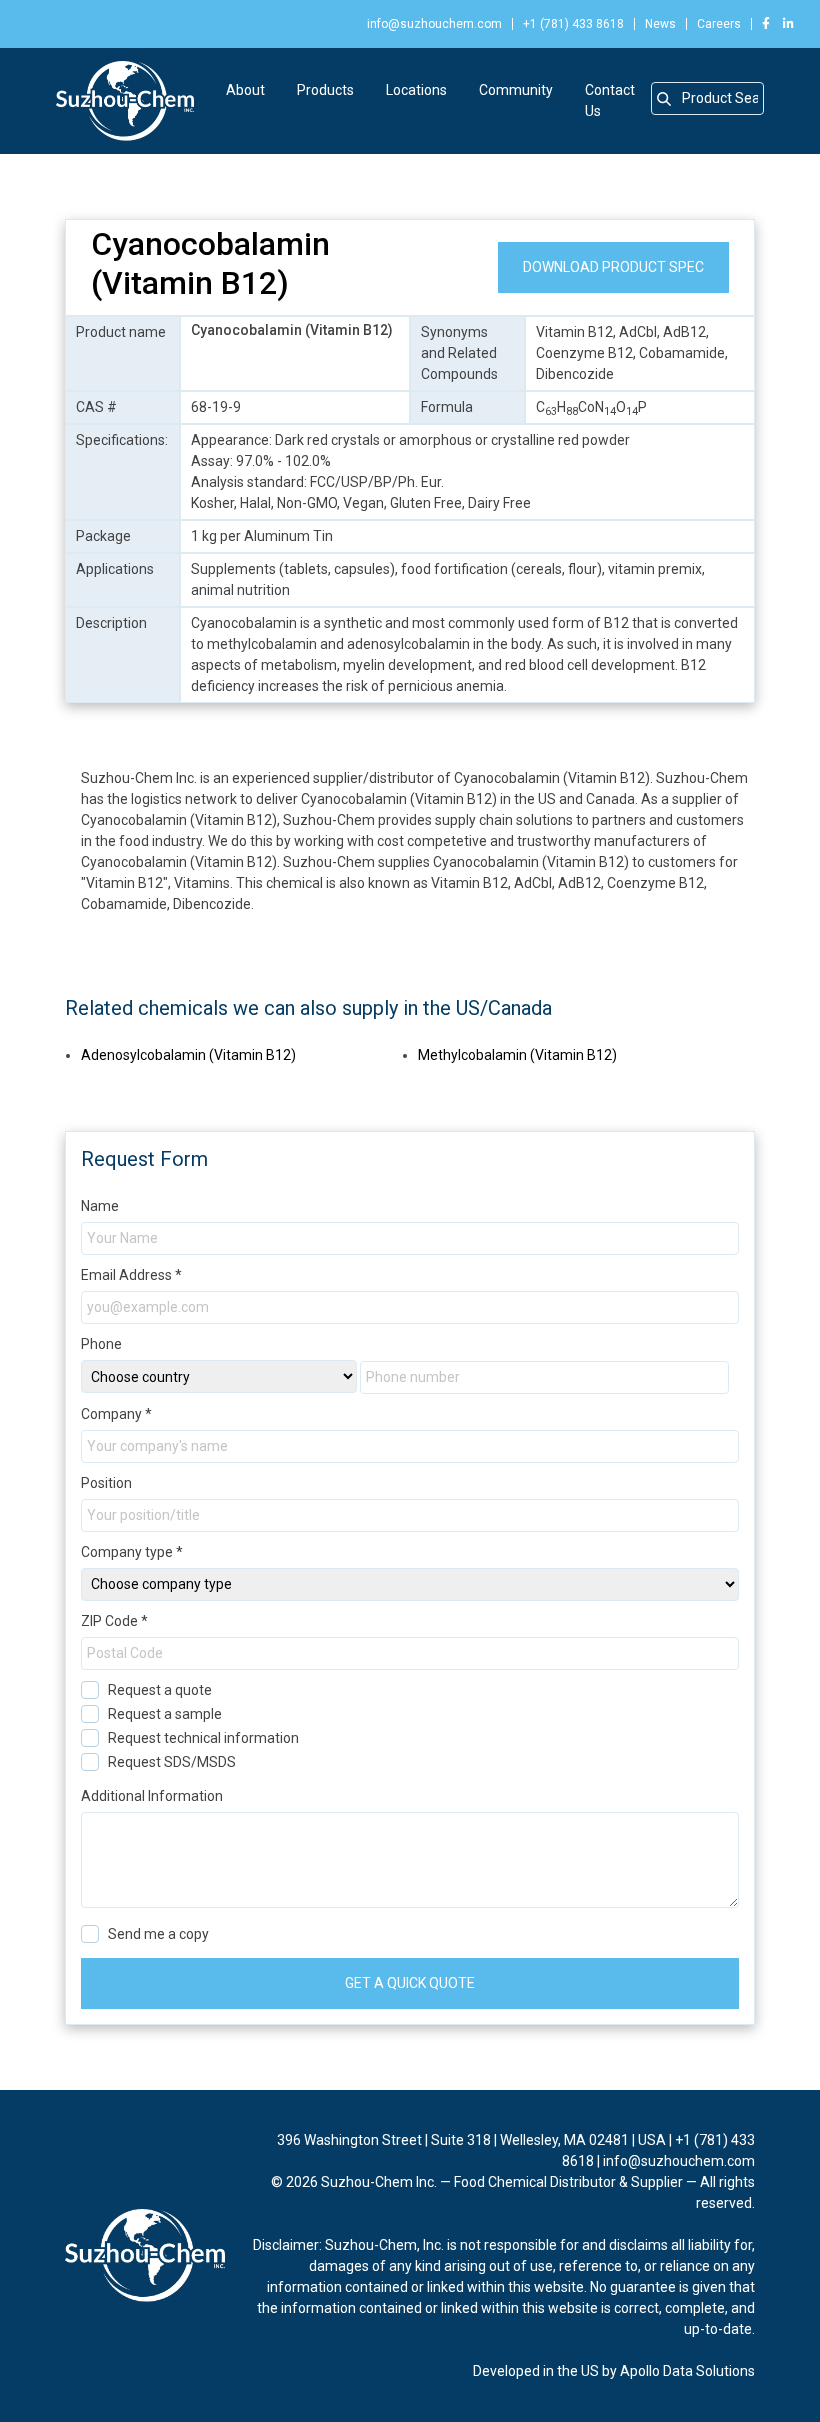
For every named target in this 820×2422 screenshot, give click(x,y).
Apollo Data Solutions (687, 2371)
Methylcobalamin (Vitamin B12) (517, 1055)
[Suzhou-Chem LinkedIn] (783, 24)
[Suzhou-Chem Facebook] (766, 24)
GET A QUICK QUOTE (410, 1983)
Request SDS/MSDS (172, 1762)
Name (100, 1206)
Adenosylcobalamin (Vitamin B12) (188, 1055)
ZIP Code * (114, 1621)
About (245, 90)
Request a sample (165, 1714)
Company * (116, 1414)
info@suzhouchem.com (434, 24)
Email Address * (131, 1275)
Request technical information (203, 1738)
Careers (719, 24)
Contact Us (610, 100)
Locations (416, 90)
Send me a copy (158, 1934)
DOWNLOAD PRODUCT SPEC (613, 267)
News (660, 24)
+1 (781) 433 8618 (573, 24)
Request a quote (160, 1690)
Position (106, 1483)
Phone (101, 1344)
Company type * (132, 1552)
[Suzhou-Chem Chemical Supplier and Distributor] (125, 101)
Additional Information (152, 1796)
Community (516, 90)
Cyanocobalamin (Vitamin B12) (210, 263)
